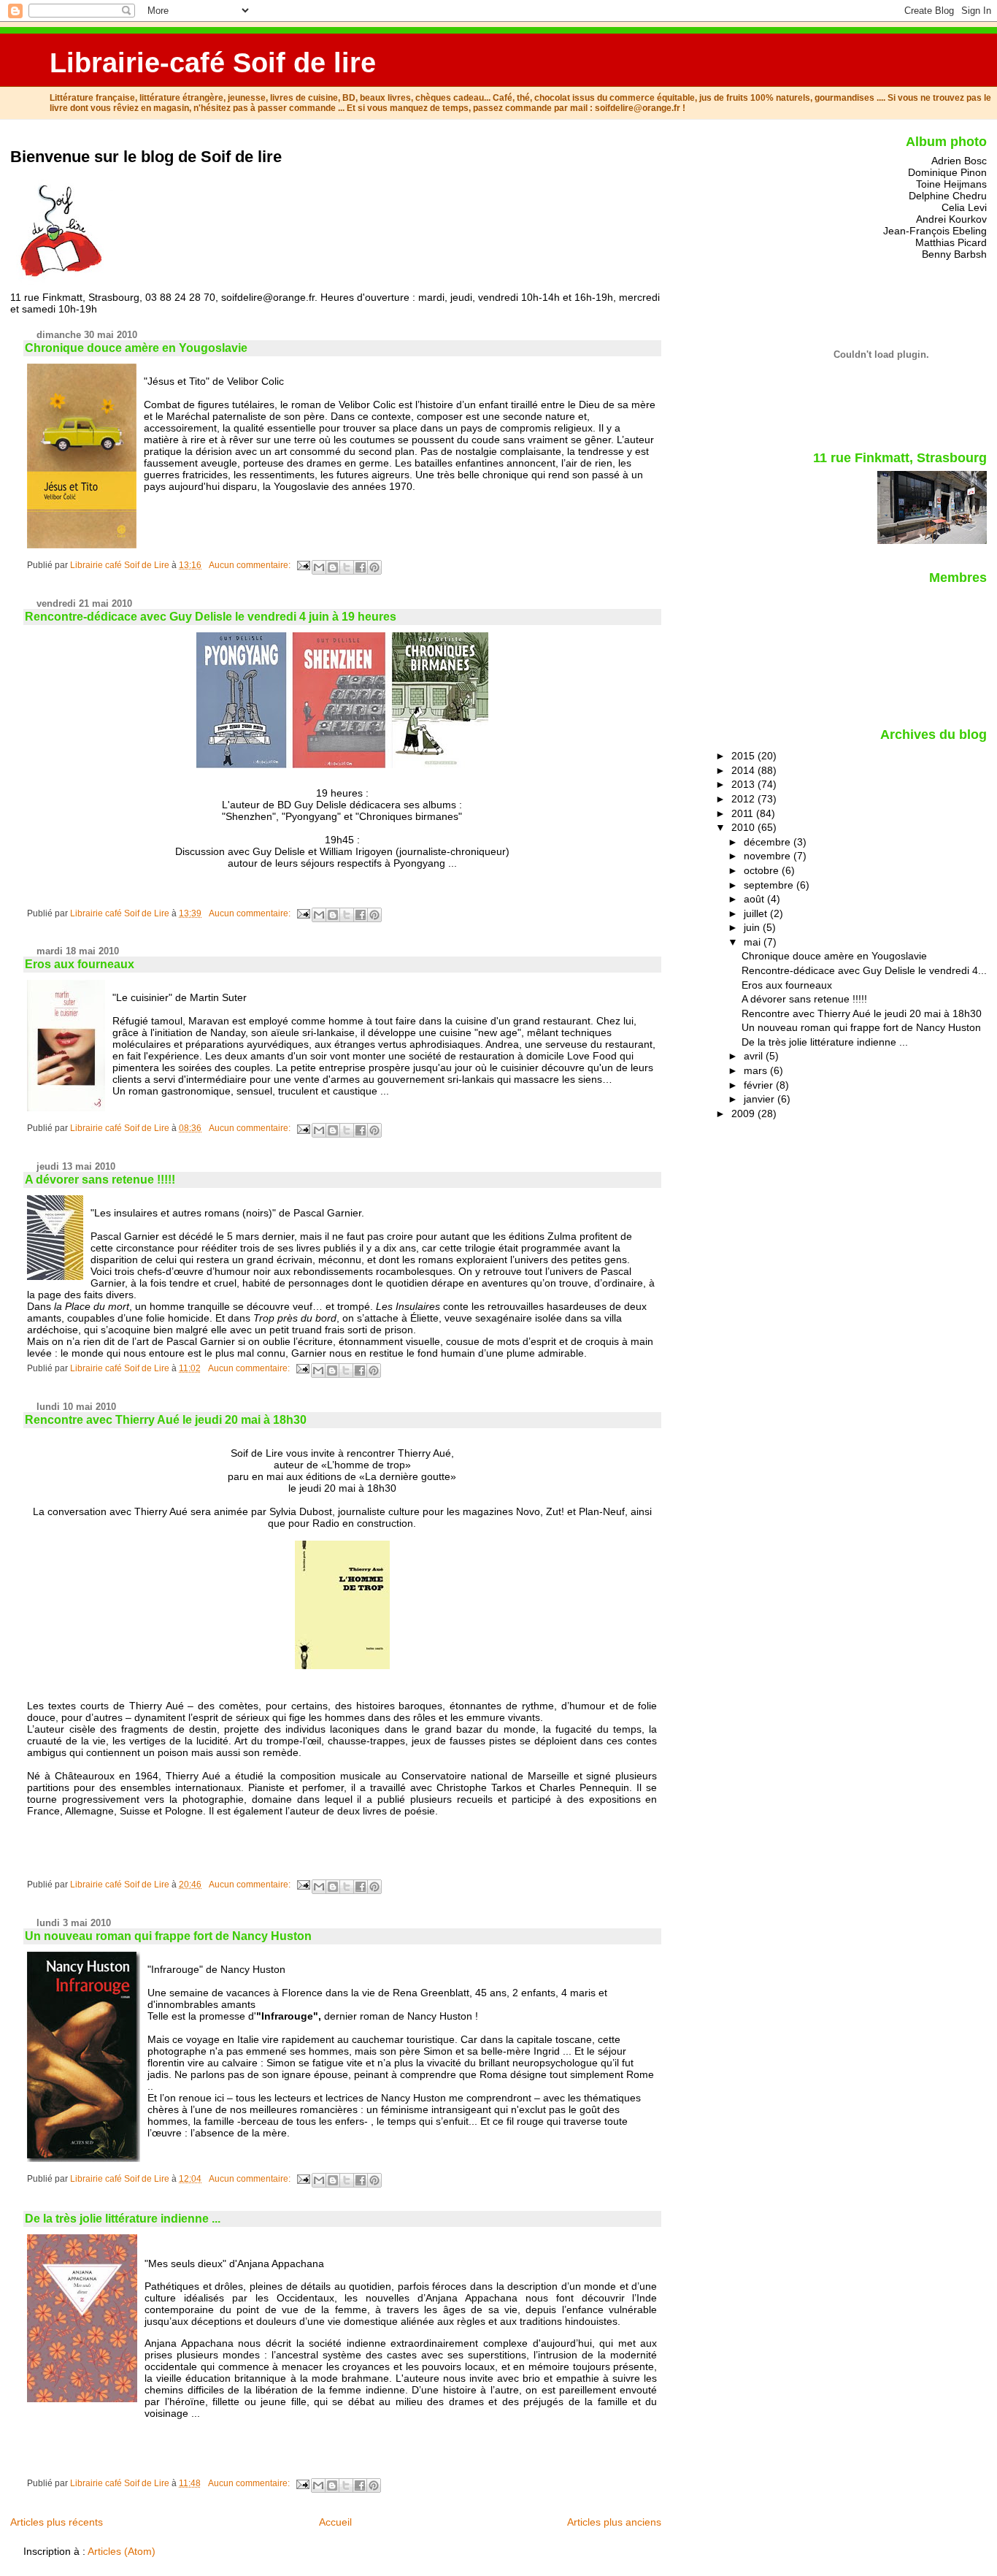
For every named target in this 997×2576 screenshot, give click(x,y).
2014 (744, 770)
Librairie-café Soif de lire (213, 62)
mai (754, 942)
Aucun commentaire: (251, 565)
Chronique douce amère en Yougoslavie (136, 348)
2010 (744, 827)
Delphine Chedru (948, 196)
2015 (744, 756)
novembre (769, 856)
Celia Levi (964, 207)
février (760, 1085)
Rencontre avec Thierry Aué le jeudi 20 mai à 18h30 (166, 1420)
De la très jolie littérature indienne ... (123, 2219)
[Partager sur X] (347, 567)
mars (757, 1070)
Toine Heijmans (951, 184)
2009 (744, 1113)
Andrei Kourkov (951, 219)
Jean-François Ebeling (935, 231)
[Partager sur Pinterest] (374, 567)
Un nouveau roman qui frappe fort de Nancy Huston (168, 1936)
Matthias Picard (951, 242)
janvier (761, 1099)
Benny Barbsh (954, 254)
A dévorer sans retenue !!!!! (100, 1180)
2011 (744, 813)
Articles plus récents (57, 2522)
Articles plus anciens (614, 2522)
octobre (763, 870)
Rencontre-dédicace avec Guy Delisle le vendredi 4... (864, 970)
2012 (744, 799)
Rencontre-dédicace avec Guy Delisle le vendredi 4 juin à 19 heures (211, 617)
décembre (769, 842)
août (755, 899)
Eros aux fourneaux (80, 964)
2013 (744, 784)
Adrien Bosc (959, 161)
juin (753, 927)
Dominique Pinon (947, 172)
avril (755, 1056)
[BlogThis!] (333, 567)
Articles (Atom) (122, 2551)
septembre (770, 885)
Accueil (335, 2522)
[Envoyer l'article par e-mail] (303, 565)
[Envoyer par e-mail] (319, 567)
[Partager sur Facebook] (361, 567)
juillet (757, 913)
